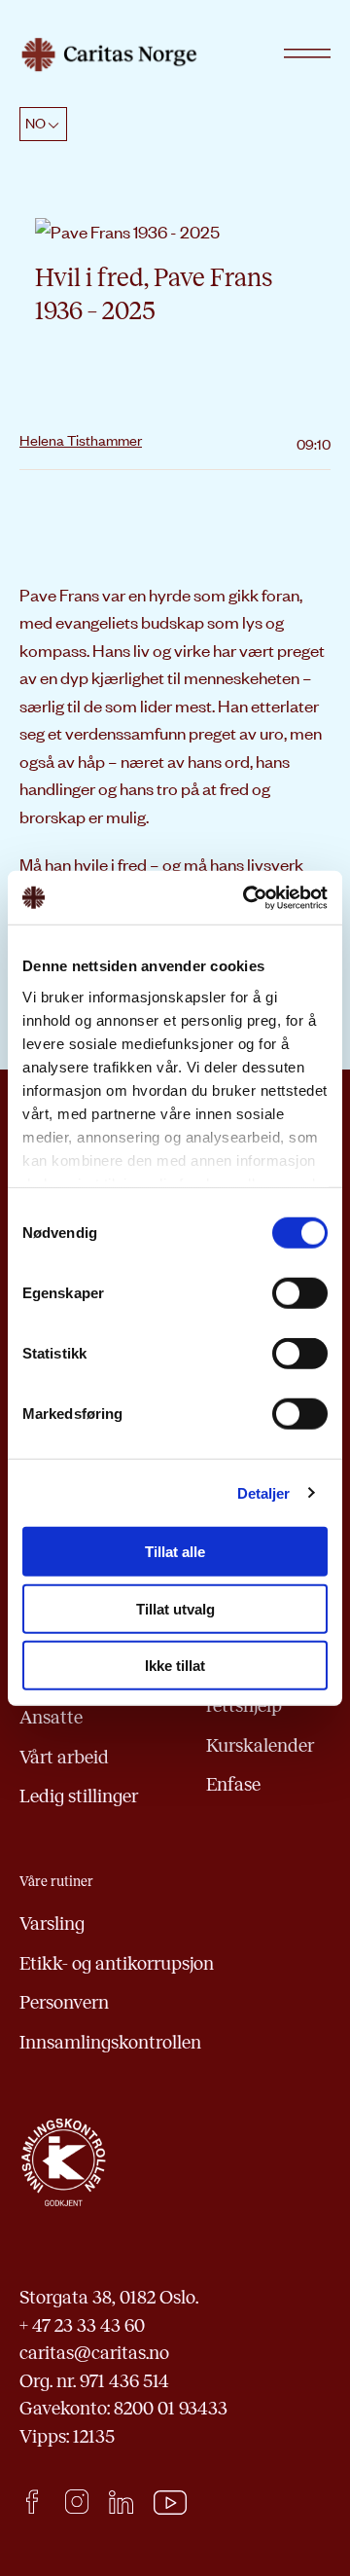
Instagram (76, 2502)
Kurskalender (260, 1745)
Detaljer (264, 1492)
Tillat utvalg (175, 1608)
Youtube (171, 2503)
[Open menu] (307, 54)
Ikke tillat (175, 1666)
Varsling (52, 1923)
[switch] (300, 1293)
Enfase (233, 1784)
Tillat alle (175, 1552)
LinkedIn (121, 2502)
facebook (32, 2502)
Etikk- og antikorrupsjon (117, 1963)
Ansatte (51, 1717)
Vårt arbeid (64, 1757)
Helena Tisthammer (81, 440)
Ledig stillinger (79, 1796)
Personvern (64, 2002)
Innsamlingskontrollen (110, 2042)
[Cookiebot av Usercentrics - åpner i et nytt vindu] (247, 897)
